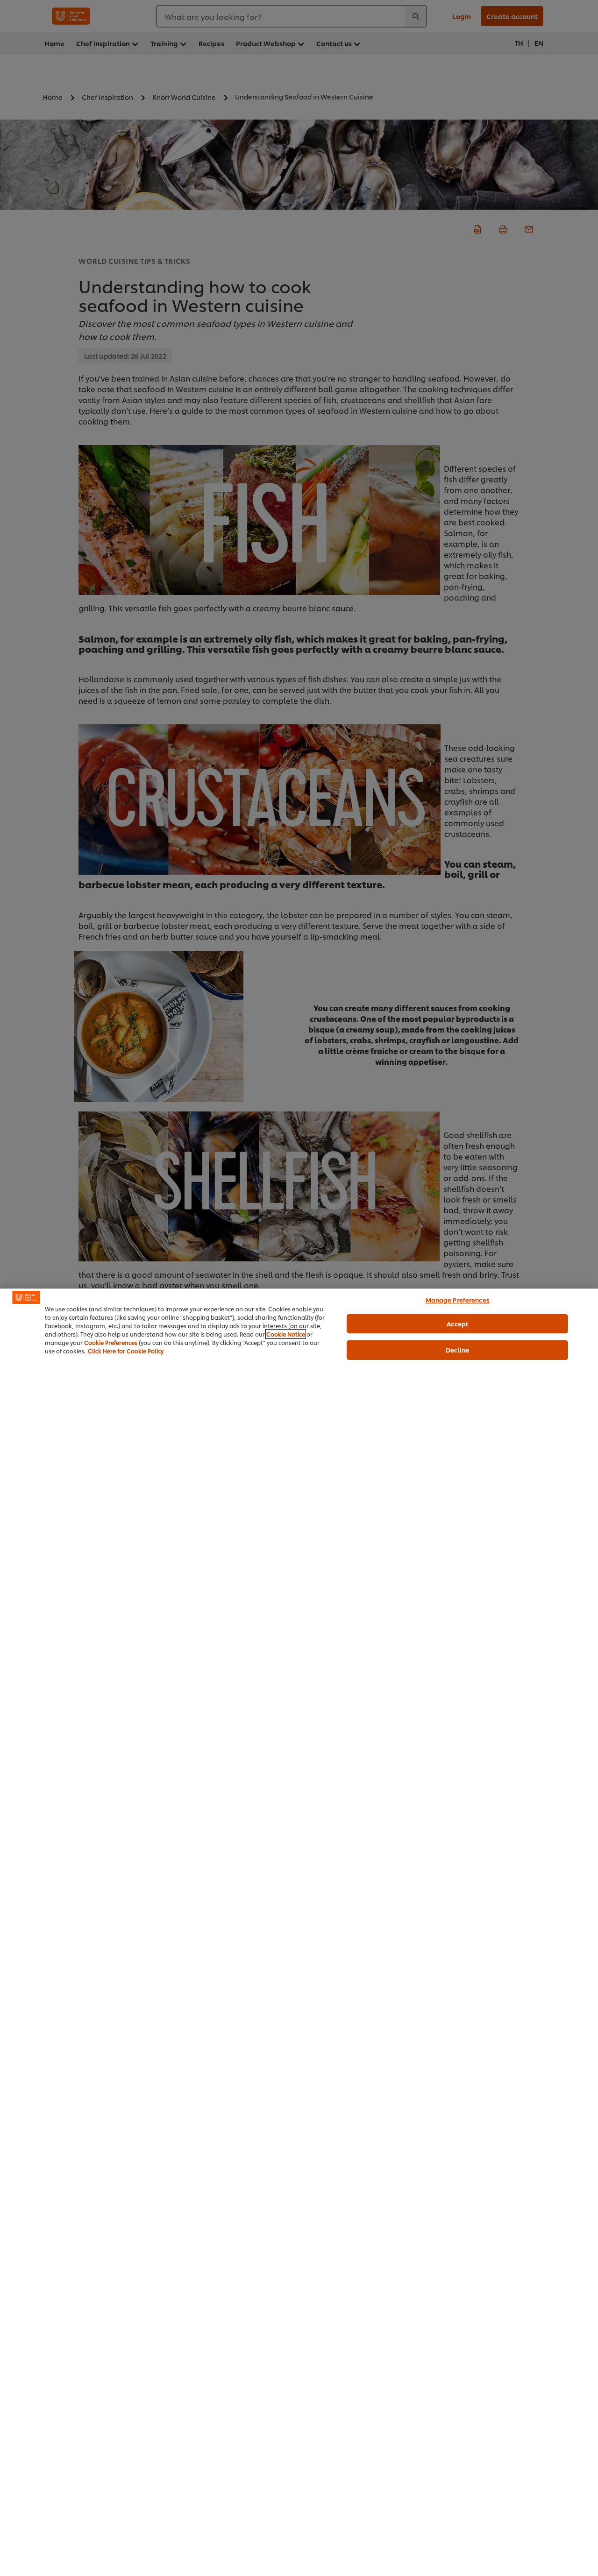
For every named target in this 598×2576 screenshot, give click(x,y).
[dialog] (299, 1932)
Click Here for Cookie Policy (126, 1351)
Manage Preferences (458, 1300)
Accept (457, 1323)
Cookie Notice (286, 1334)
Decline (457, 1350)
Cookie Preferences (111, 1342)
